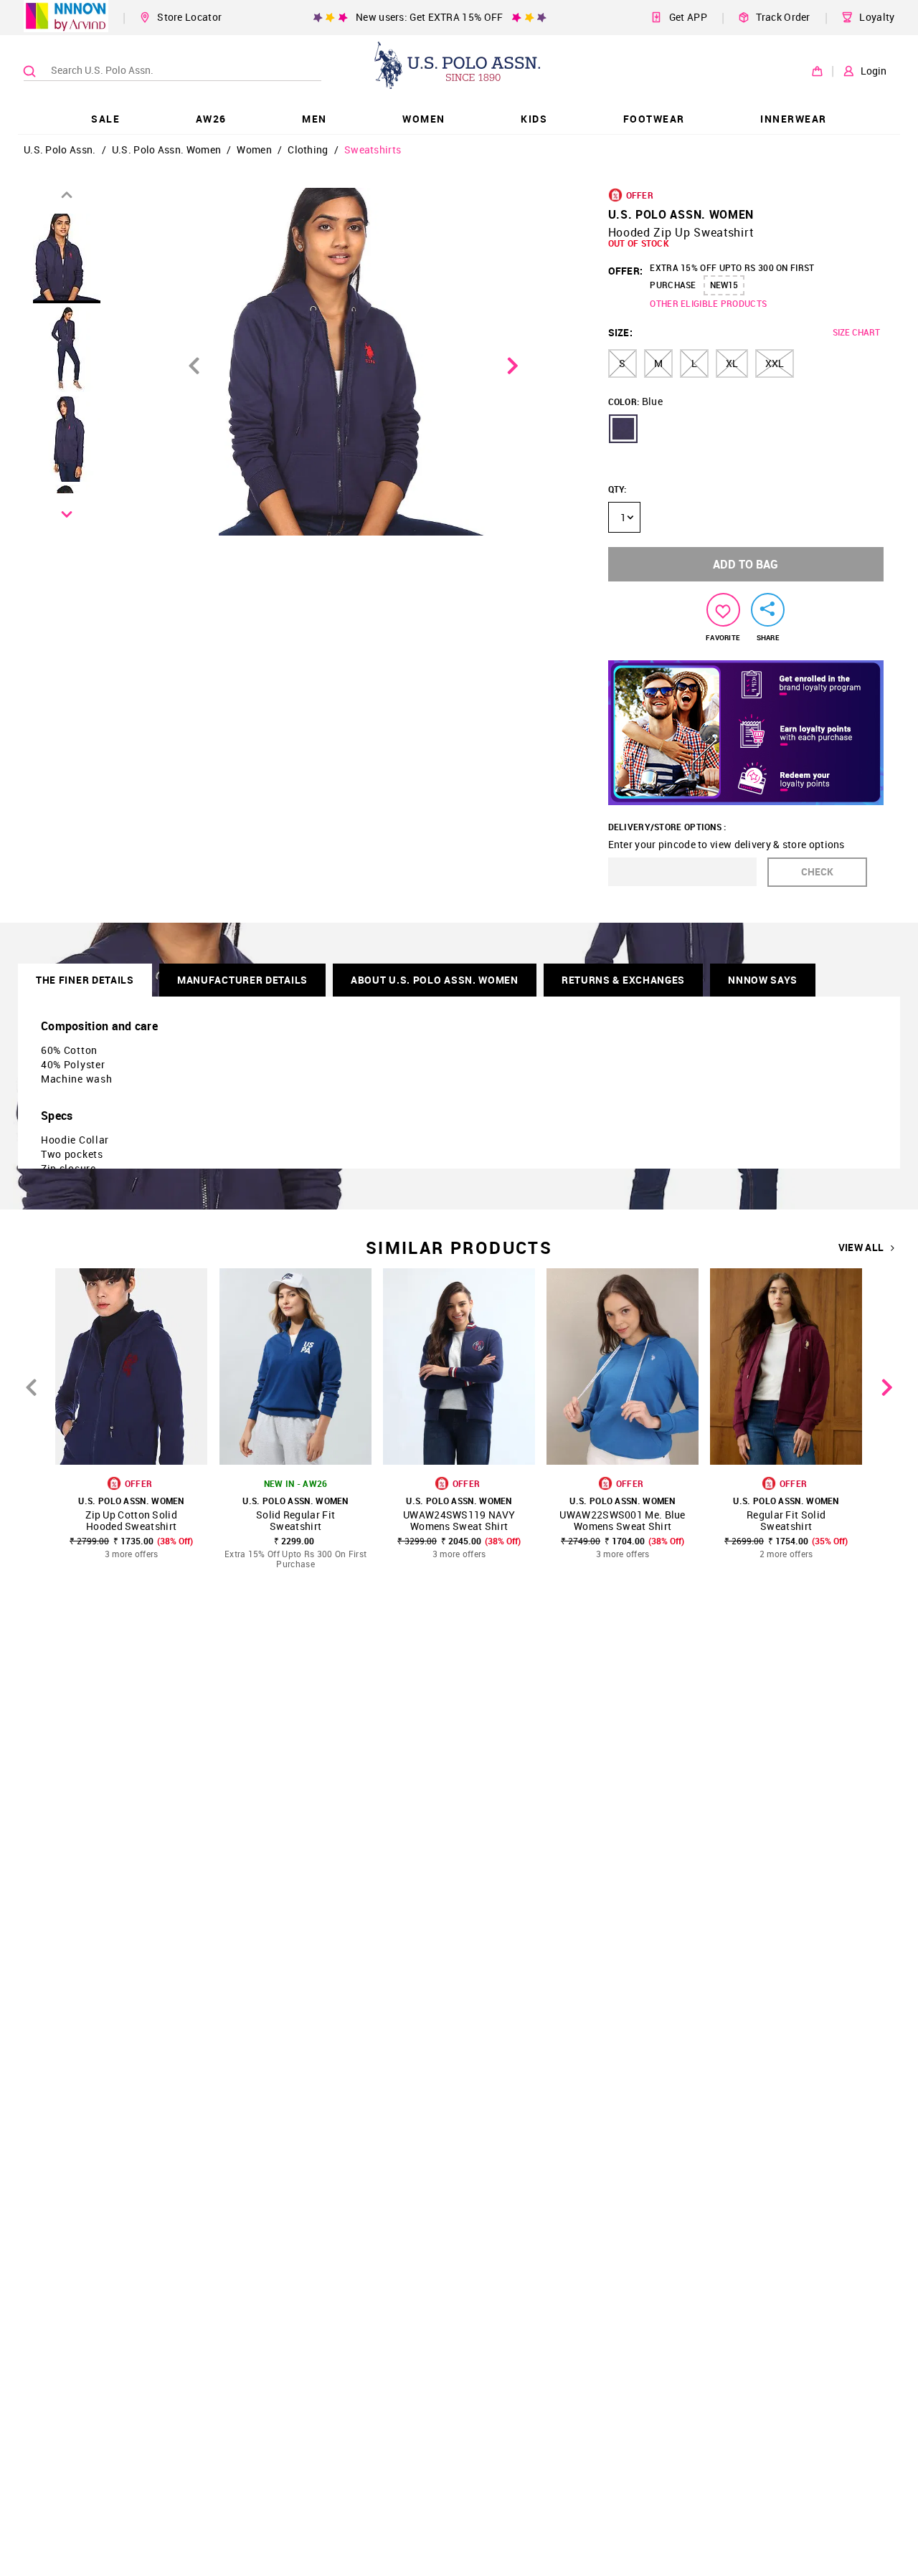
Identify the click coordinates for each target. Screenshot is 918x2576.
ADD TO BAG (746, 564)
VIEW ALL (861, 1247)
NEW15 (724, 285)
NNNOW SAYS (763, 980)
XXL (775, 363)
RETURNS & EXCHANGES (623, 980)
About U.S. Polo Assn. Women (435, 980)
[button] (623, 429)
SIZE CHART (856, 332)
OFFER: (626, 271)
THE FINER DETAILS (85, 980)
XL (732, 363)
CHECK (817, 871)
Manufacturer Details (242, 980)
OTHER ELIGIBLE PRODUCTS (708, 303)
